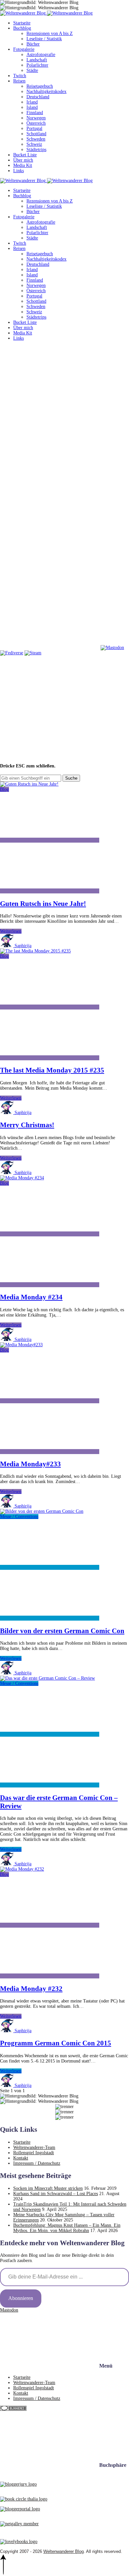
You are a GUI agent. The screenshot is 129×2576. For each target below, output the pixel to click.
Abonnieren (21, 2298)
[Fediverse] (12, 653)
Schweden (36, 139)
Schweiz (34, 144)
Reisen (19, 81)
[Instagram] (50, 444)
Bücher (33, 44)
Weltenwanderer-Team (34, 2147)
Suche (71, 778)
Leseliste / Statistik (44, 39)
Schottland (36, 134)
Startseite (22, 23)
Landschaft (37, 60)
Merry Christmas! (27, 1125)
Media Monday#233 (30, 1464)
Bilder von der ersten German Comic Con (62, 1631)
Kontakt (21, 2158)
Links (19, 171)
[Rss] (50, 546)
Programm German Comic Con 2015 (56, 2043)
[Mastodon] (112, 648)
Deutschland (38, 97)
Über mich (23, 160)
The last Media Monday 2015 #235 (52, 1070)
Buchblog (22, 28)
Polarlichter (37, 65)
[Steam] (33, 653)
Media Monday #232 (31, 1989)
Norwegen (36, 118)
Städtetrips (36, 150)
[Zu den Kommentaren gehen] (50, 840)
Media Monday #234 (31, 1297)
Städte (32, 70)
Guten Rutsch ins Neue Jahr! (43, 904)
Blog (4, 789)
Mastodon (9, 2310)
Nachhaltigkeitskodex (46, 92)
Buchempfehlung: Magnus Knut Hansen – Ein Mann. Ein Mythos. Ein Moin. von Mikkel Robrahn (67, 2228)
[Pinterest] (50, 495)
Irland (32, 102)
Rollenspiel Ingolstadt (34, 2153)
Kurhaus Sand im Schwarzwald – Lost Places (56, 2194)
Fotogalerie (24, 49)
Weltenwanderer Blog (64, 2551)
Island (32, 107)
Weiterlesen (11, 931)
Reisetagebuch (40, 86)
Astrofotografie (41, 55)
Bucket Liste (25, 155)
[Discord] (50, 597)
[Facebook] (50, 394)
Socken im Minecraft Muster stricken (48, 2188)
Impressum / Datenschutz (37, 2163)
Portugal (34, 128)
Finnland (35, 113)
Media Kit (23, 165)
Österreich (36, 123)
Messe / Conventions (19, 1517)
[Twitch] (50, 648)
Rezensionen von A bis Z (50, 33)
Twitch (20, 76)
